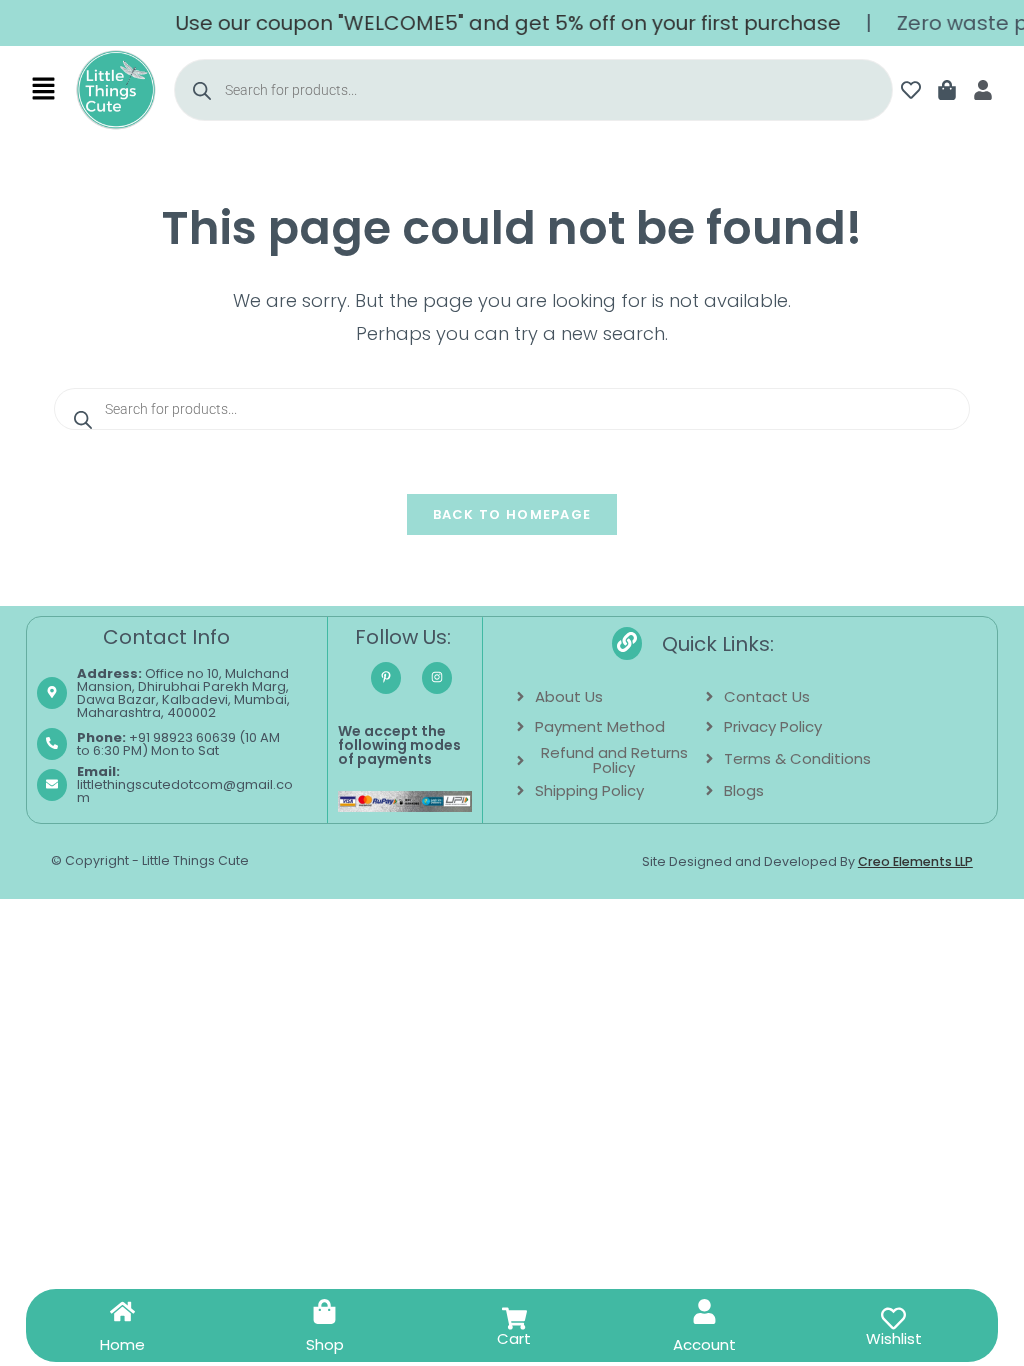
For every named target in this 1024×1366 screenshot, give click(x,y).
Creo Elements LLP (915, 861)
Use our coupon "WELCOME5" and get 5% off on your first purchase (495, 23)
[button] (43, 90)
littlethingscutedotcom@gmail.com (185, 784)
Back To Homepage (512, 514)
